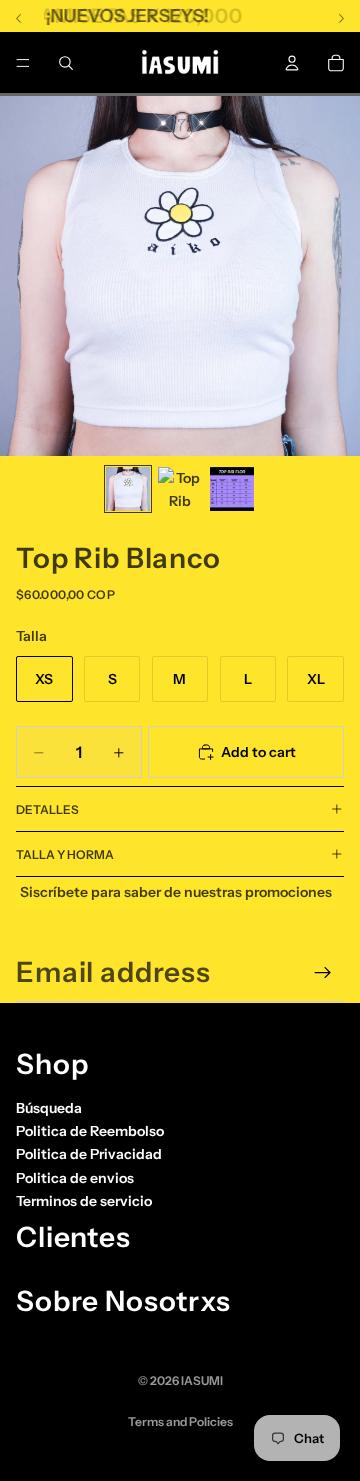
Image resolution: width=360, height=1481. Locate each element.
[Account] (292, 63)
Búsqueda (49, 1108)
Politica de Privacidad (89, 1154)
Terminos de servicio (84, 1201)
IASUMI (202, 1380)
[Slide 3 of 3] (232, 489)
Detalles (47, 809)
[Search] (66, 63)
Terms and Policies (180, 1421)
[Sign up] (323, 973)
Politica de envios (75, 1178)
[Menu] (23, 63)
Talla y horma (65, 854)
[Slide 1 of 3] (128, 489)
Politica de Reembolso (90, 1131)
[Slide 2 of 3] (180, 489)
